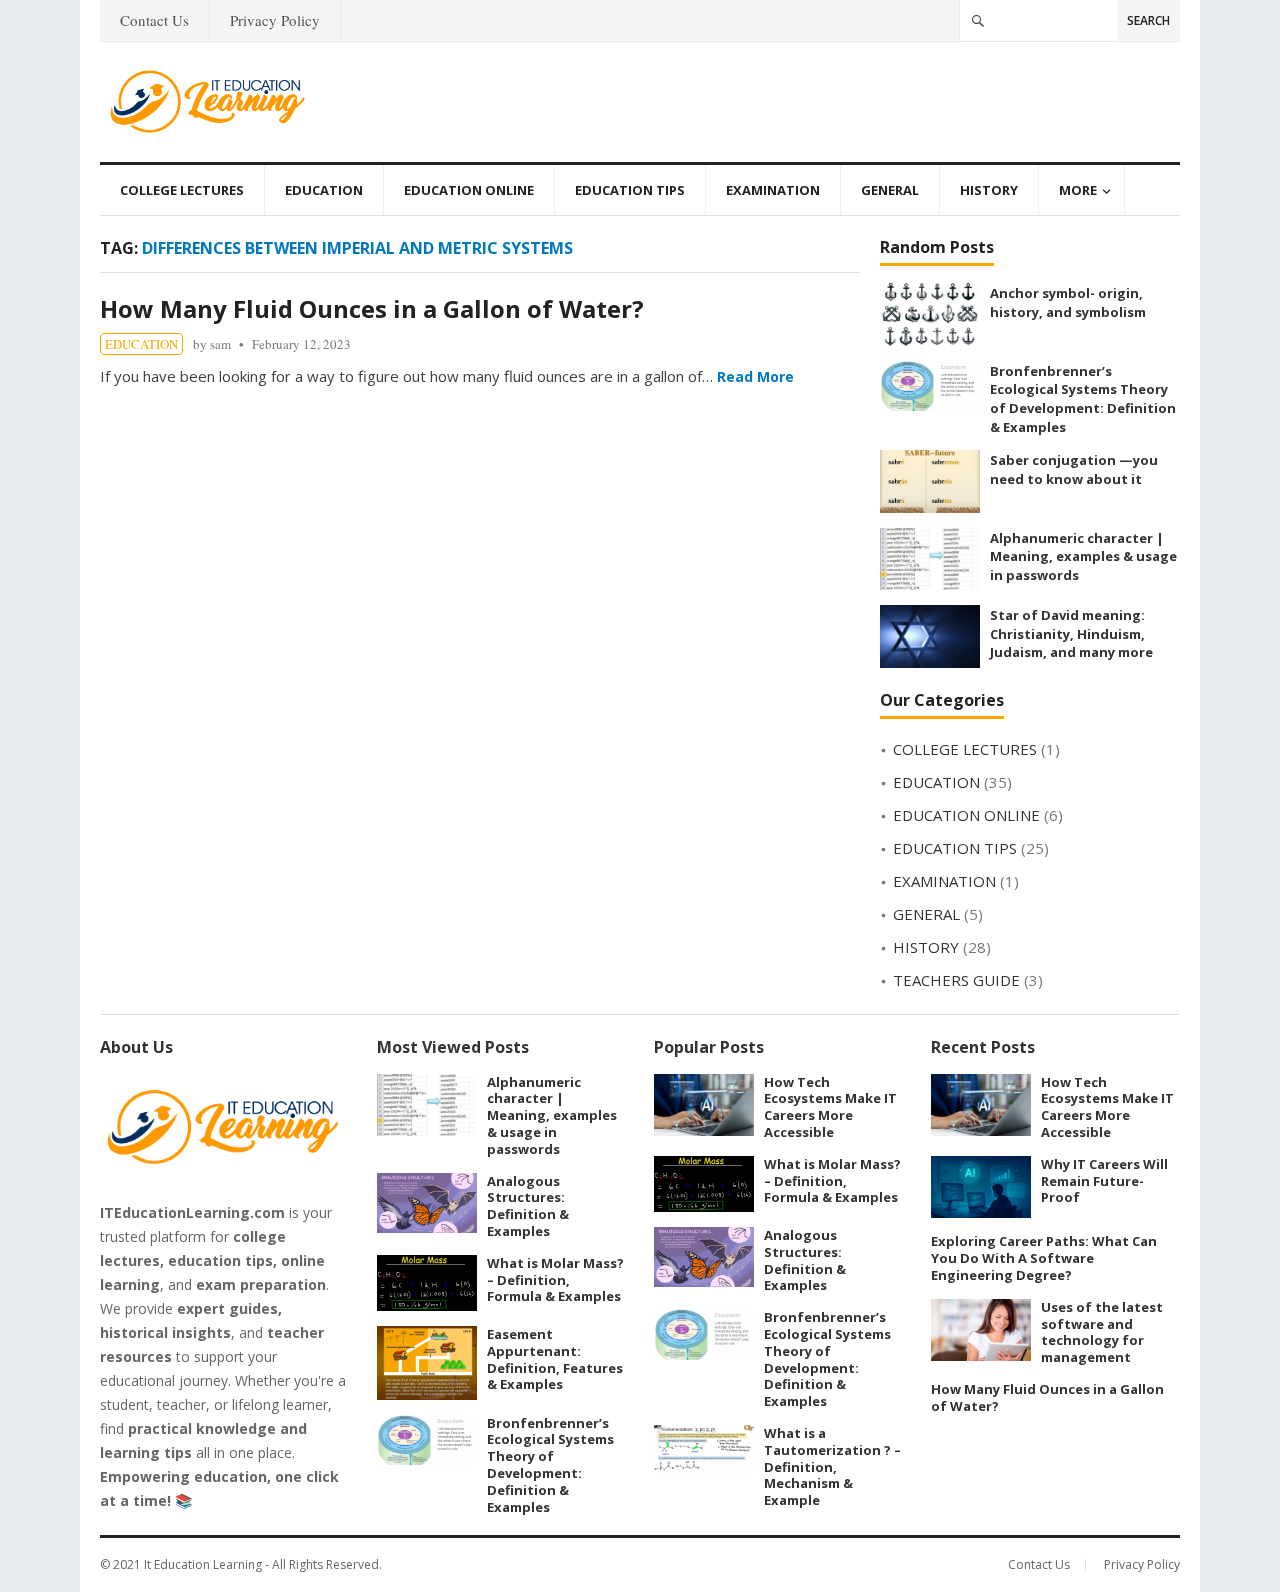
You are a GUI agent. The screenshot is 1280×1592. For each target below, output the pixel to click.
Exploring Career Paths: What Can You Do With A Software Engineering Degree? (1044, 1258)
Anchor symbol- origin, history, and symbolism (1068, 302)
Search (1148, 20)
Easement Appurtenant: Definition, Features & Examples (555, 1359)
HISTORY (989, 190)
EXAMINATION (773, 190)
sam (220, 344)
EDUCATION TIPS (630, 190)
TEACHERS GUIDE (956, 980)
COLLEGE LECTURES (182, 190)
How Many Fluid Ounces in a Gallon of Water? (372, 308)
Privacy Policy (275, 20)
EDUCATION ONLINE (469, 190)
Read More (755, 376)
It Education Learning (203, 1564)
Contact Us (154, 20)
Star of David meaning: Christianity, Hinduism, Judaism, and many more (1071, 633)
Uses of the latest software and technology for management (1102, 1332)
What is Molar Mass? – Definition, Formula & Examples (555, 1280)
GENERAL (890, 190)
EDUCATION (324, 190)
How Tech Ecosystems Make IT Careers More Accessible (830, 1107)
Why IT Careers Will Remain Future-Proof (1104, 1181)
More (1078, 190)
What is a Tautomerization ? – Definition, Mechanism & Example (832, 1466)
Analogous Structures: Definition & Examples (528, 1206)
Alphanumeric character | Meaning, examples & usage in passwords (1083, 556)
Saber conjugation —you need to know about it (1074, 469)
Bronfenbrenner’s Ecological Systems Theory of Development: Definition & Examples (1083, 399)
